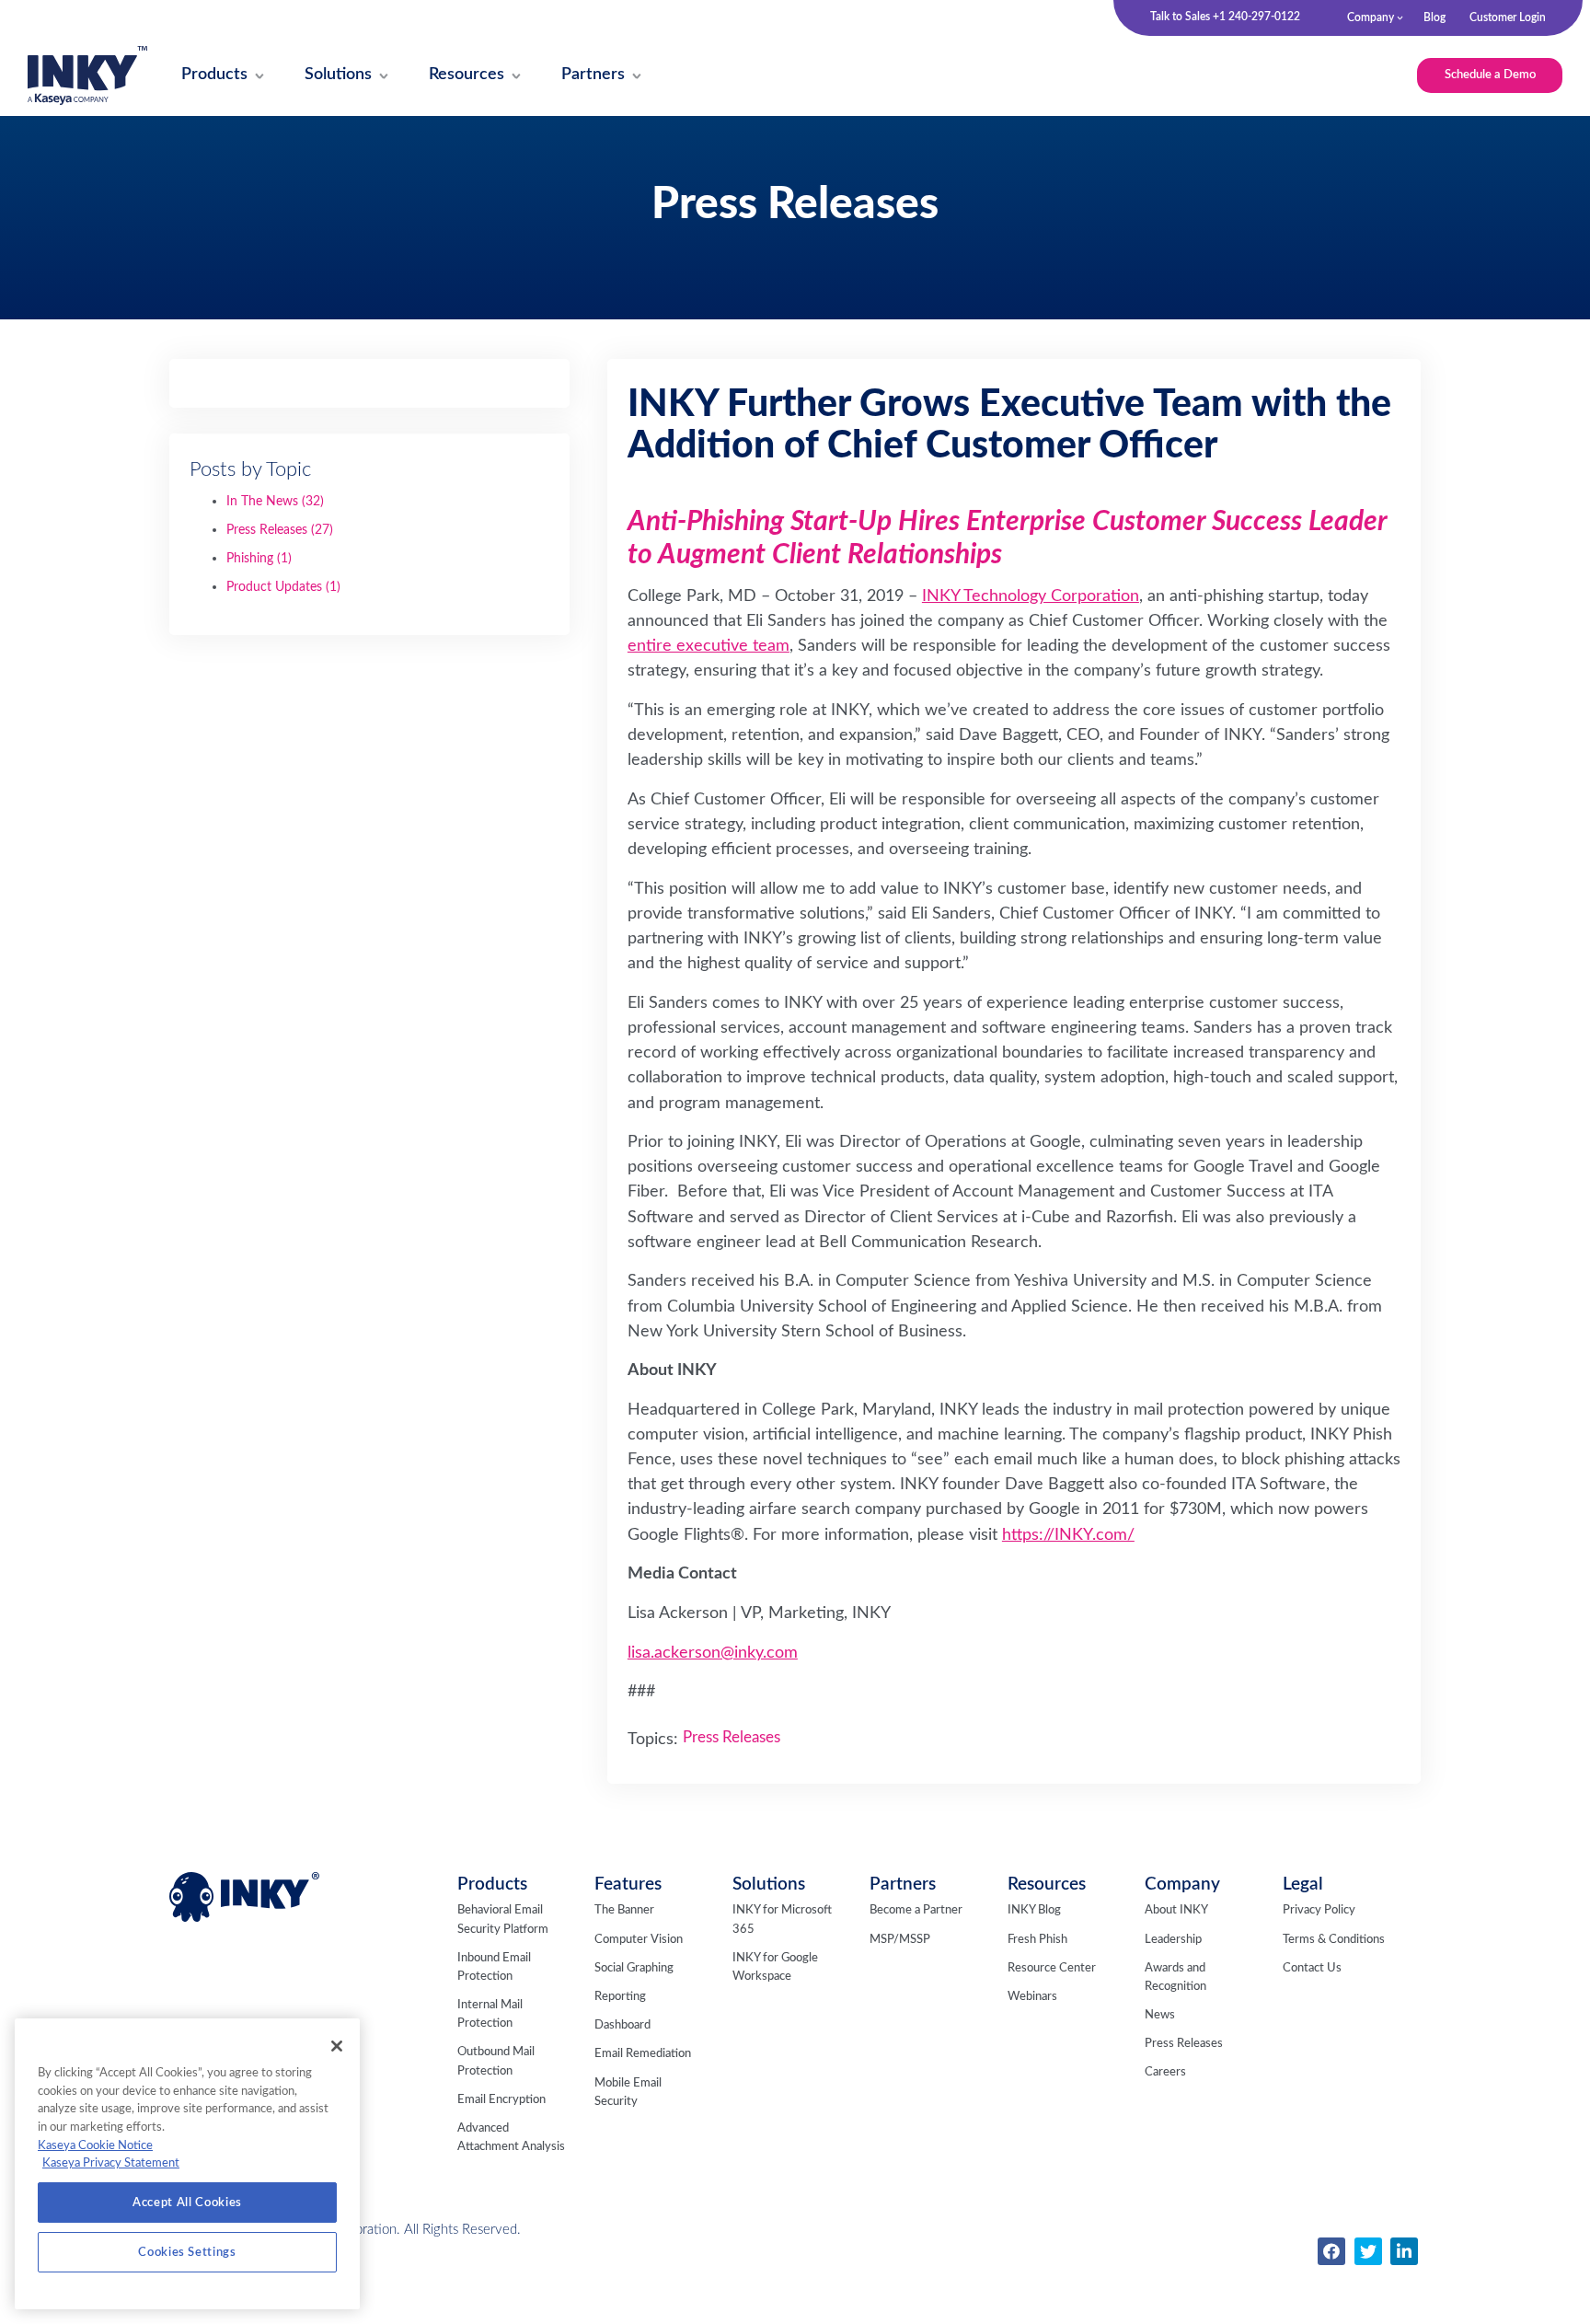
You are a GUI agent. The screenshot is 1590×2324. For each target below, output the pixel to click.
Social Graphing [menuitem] (634, 1968)
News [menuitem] (1160, 2015)
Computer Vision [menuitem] (639, 1940)
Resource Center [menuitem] (1052, 1968)
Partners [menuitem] (903, 1885)
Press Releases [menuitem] (1184, 2044)
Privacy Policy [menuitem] (1319, 1910)
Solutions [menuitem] (769, 1885)
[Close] (337, 2046)
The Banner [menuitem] (624, 1910)
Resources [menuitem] (1047, 1885)
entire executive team (709, 646)
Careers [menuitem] (1165, 2072)
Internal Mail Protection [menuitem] (490, 2014)
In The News (275, 502)
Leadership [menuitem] (1173, 1940)
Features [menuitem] (628, 1885)
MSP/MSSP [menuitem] (900, 1940)
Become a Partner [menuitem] (916, 1910)
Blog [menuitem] (1434, 17)
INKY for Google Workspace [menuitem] (775, 1967)
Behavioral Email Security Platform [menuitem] (503, 1919)
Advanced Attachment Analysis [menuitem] (511, 2138)
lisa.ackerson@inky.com (713, 1653)
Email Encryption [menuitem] (501, 2100)
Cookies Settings (187, 2252)
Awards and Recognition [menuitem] (1175, 1977)
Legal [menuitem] (1303, 1885)
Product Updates (283, 587)
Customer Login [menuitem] (1508, 17)
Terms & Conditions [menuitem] (1334, 1940)
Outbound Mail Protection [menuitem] (496, 2061)
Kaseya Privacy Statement (111, 2163)
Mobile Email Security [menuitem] (628, 2093)
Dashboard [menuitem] (622, 2025)
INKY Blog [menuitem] (1034, 1910)
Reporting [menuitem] (620, 1997)
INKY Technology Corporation (1031, 596)
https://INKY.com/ (1068, 1535)
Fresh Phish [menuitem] (1037, 1940)
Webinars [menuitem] (1032, 1997)
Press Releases (280, 530)
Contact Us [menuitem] (1312, 1968)
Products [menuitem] (492, 1885)
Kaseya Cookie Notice (95, 2145)
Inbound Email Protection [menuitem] (494, 1967)
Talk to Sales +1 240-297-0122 (1225, 17)
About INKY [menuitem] (1176, 1910)
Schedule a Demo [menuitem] (1490, 75)
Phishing (259, 559)
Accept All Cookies (187, 2203)
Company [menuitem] (1371, 17)
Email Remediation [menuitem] (643, 2054)
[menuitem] (215, 76)
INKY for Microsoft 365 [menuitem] (782, 1919)
